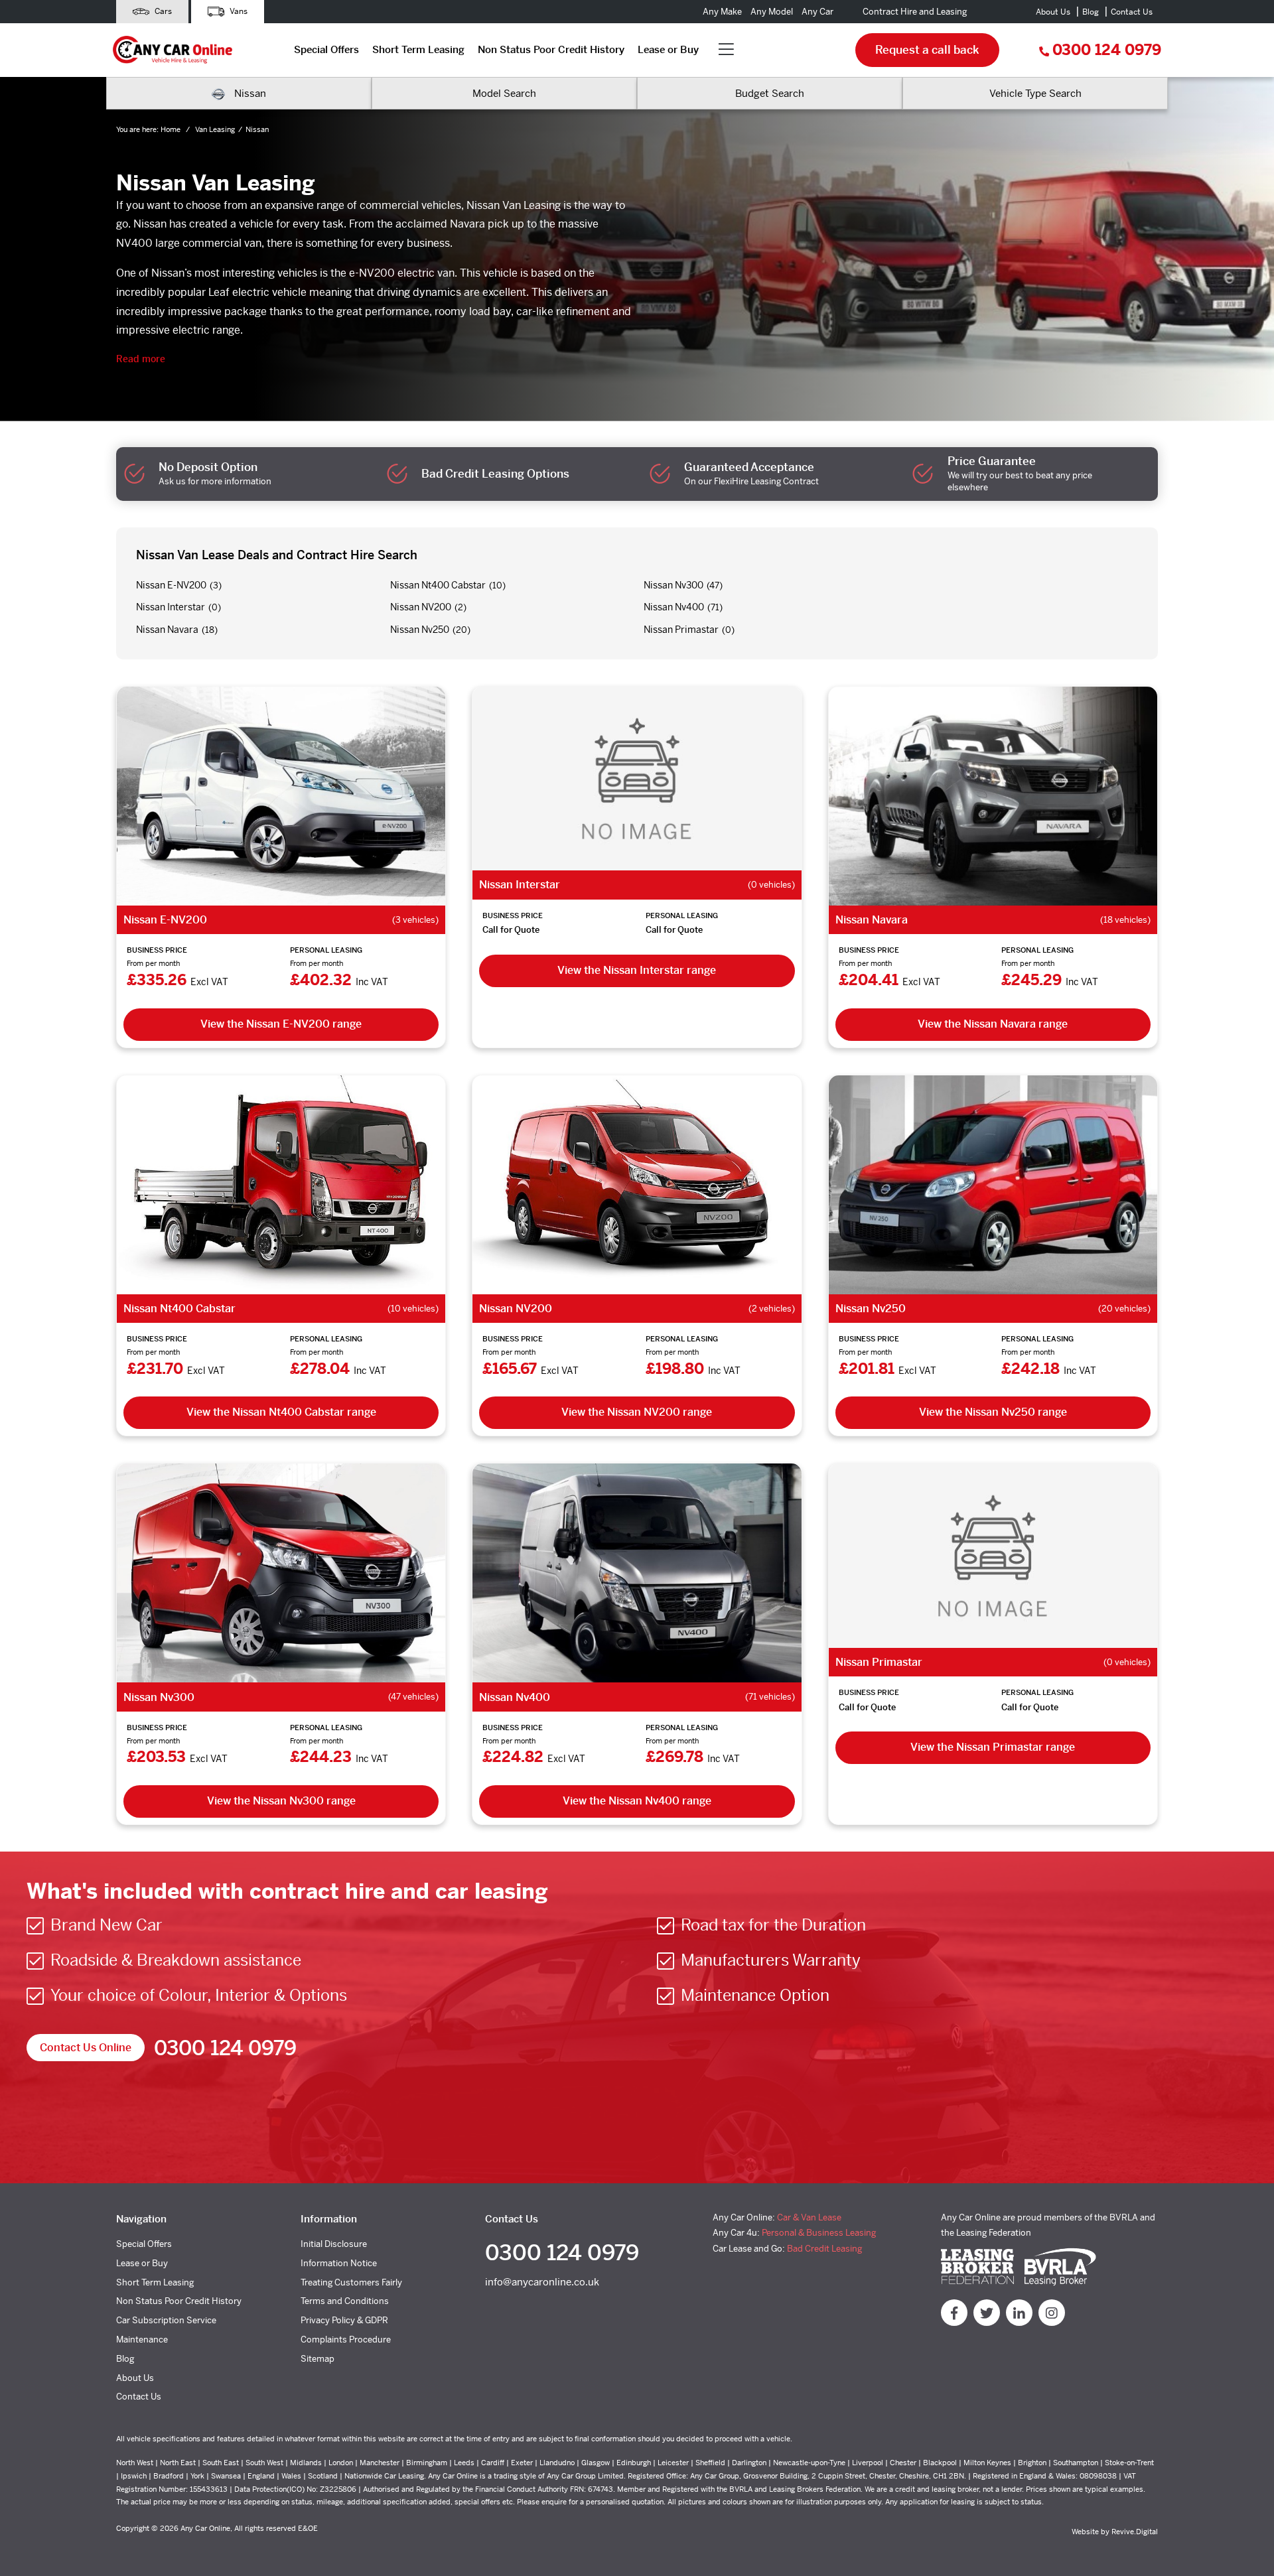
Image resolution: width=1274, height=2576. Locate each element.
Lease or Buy (668, 49)
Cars (162, 11)
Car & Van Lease (809, 2217)
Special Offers (326, 49)
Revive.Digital (1135, 2532)
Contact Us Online (86, 2048)
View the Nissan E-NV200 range (281, 1024)
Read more (141, 359)
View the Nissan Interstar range (637, 970)
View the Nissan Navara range (993, 1024)
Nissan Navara (167, 630)
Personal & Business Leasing (819, 2233)
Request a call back (927, 50)
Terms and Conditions (345, 2301)
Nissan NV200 (421, 607)
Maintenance (142, 2339)
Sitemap (318, 2359)
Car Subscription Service (166, 2320)
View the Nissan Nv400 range (637, 1801)
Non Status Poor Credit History (551, 49)
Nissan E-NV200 (171, 585)
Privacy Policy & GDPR (344, 2320)
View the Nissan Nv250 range (993, 1412)
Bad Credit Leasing (824, 2249)
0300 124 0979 (1107, 50)
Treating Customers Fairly (351, 2282)
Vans (238, 11)
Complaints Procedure (346, 2339)
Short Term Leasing (418, 49)
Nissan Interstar (171, 607)
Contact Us (1132, 12)
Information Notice (339, 2263)
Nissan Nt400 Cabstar (438, 585)
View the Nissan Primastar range (993, 1747)
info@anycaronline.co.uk (542, 2282)
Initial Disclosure (334, 2244)
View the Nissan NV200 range (637, 1412)
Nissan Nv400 (674, 607)
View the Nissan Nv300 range (281, 1801)
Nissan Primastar (681, 630)
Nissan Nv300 (673, 585)
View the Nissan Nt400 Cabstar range (281, 1412)
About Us (1053, 12)
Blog (1091, 12)
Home (172, 129)
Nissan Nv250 (420, 630)
